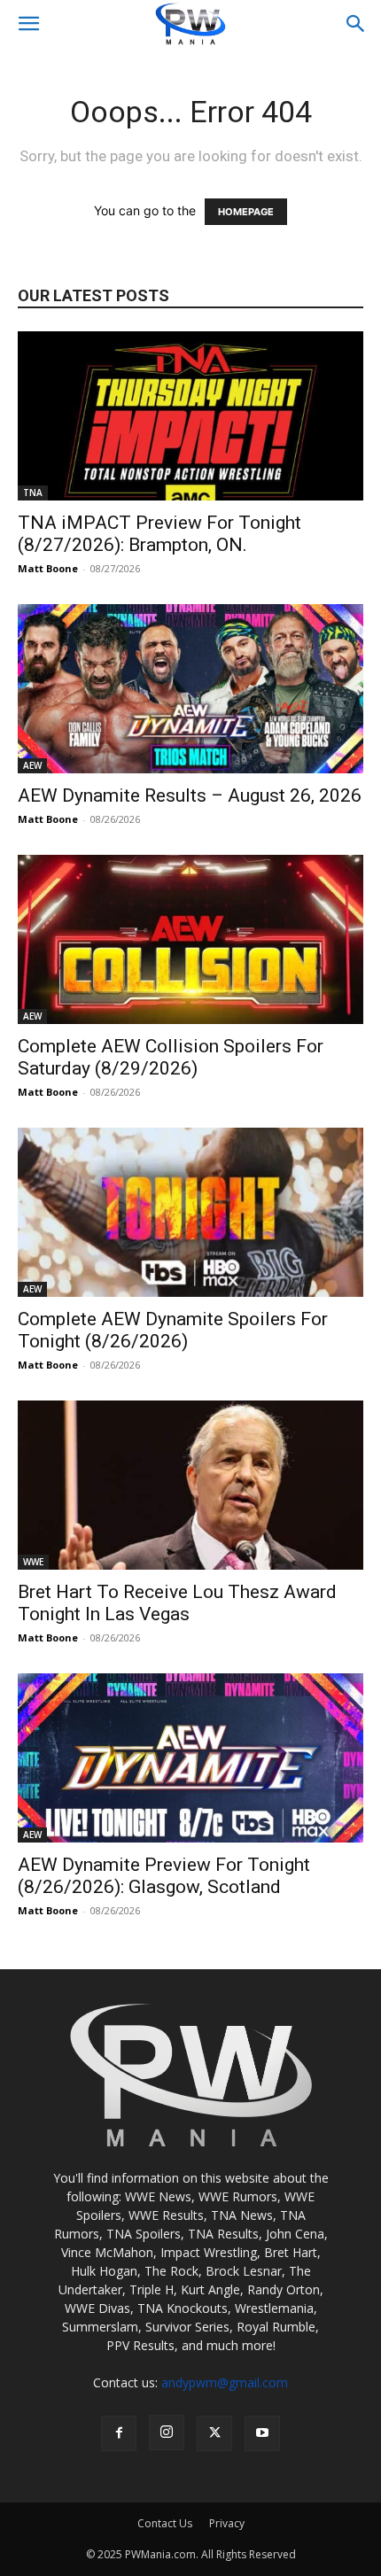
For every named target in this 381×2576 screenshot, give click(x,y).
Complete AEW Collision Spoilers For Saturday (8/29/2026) (171, 1057)
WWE (33, 1562)
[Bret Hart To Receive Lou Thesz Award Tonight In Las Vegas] (190, 1485)
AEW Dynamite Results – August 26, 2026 (190, 795)
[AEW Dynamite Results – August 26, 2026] (190, 689)
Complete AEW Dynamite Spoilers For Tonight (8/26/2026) (173, 1330)
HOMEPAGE (246, 212)
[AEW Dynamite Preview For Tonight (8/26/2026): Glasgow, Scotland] (190, 1758)
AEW (32, 765)
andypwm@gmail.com (225, 2382)
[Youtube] (262, 2433)
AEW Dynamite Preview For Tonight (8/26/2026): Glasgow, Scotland (164, 1876)
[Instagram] (167, 2432)
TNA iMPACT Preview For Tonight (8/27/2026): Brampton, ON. (159, 534)
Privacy (227, 2523)
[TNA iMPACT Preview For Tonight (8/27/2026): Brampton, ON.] (190, 416)
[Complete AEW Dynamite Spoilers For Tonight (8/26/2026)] (190, 1212)
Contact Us (165, 2523)
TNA (33, 493)
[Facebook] (119, 2433)
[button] (28, 24)
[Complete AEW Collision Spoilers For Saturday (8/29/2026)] (190, 939)
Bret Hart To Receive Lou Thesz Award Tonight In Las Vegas (177, 1603)
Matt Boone (48, 568)
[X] (214, 2433)
